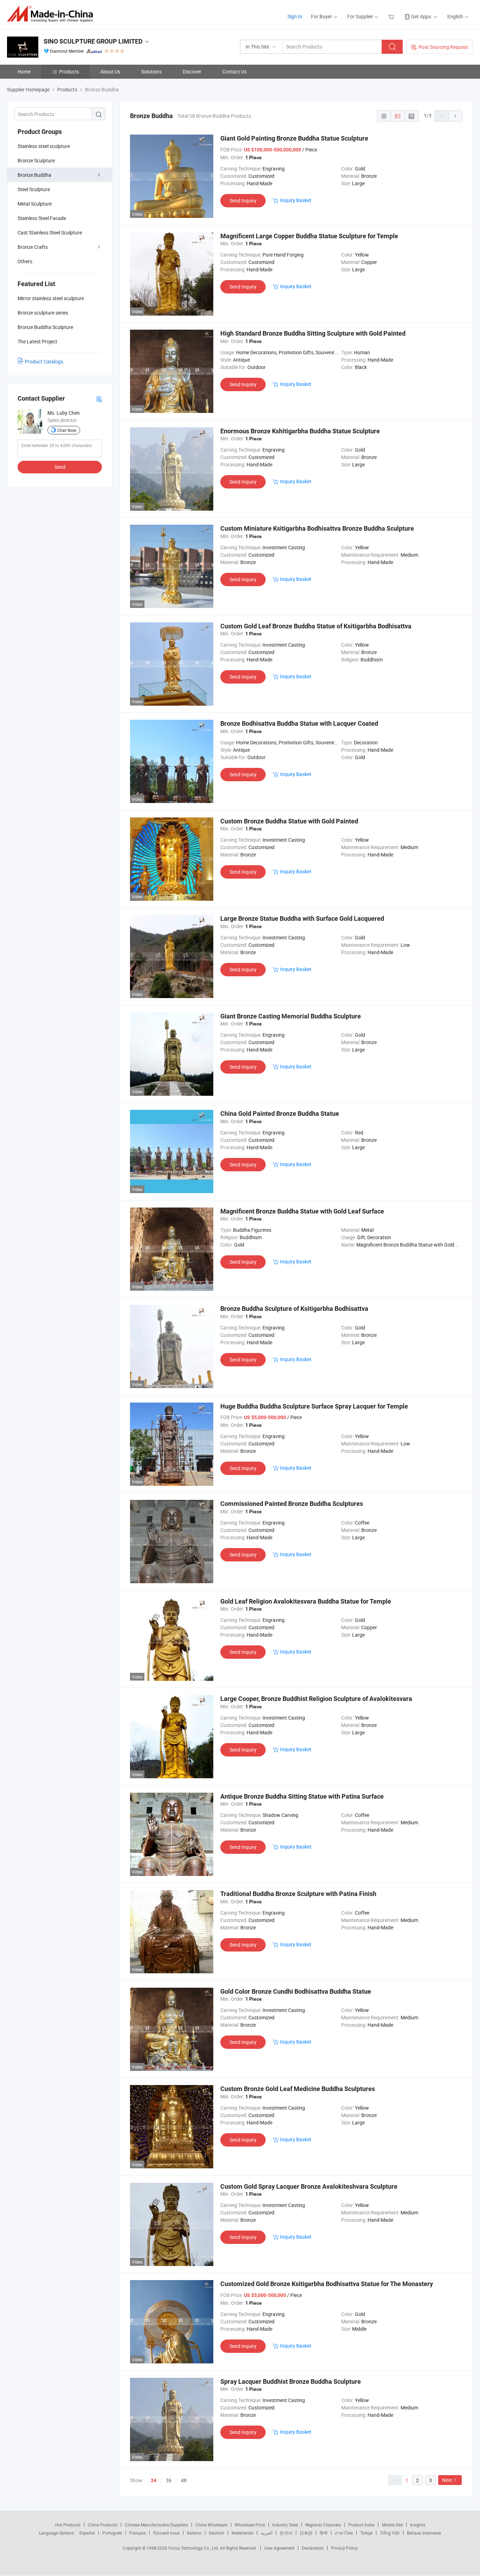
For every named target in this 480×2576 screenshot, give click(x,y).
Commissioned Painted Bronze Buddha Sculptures (292, 1504)
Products (69, 72)
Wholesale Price (250, 2525)
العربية (267, 2533)
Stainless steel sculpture (44, 146)
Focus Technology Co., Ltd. (194, 2548)
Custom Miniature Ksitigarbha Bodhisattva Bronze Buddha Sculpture (317, 528)
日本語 (306, 2533)
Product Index (361, 2525)
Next (447, 2480)
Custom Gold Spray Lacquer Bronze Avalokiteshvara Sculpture (309, 2186)
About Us (110, 72)
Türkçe (366, 2533)
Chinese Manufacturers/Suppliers (156, 2525)
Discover (192, 72)
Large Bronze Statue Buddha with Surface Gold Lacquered (302, 918)
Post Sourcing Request (443, 47)
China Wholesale (211, 2525)
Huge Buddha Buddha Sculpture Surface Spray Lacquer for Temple (314, 1406)
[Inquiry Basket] (392, 16)
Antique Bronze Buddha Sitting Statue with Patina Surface (302, 1796)
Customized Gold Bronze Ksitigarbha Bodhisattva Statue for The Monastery (327, 2284)
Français (138, 2533)
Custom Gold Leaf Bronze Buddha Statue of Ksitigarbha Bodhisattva (316, 626)
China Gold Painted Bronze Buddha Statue (280, 1114)
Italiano (194, 2533)
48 (184, 2480)
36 (169, 2480)
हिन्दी (324, 2533)
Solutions (151, 72)
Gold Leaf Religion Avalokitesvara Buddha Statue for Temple (306, 1601)
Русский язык (166, 2533)
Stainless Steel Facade (42, 218)
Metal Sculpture (35, 204)
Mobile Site (392, 2525)
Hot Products (68, 2525)
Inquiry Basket (296, 200)
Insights (418, 2525)
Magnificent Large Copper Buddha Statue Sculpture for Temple (309, 236)
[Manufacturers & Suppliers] (52, 14)
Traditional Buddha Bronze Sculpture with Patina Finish (298, 1894)
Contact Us (235, 72)
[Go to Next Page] (455, 116)
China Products (103, 2525)
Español (87, 2533)
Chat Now (67, 430)
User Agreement (279, 2548)
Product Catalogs (44, 361)
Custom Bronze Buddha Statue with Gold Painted (289, 821)
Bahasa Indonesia (424, 2533)
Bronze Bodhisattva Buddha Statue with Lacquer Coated (299, 723)
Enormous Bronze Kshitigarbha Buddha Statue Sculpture (300, 431)
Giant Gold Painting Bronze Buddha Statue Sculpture (294, 138)
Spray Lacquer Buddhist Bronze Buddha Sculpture (291, 2381)
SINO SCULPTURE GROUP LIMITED (93, 41)
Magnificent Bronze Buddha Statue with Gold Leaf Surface (302, 1211)
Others (25, 261)
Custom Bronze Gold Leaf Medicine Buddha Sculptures (298, 2089)
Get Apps (421, 16)
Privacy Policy (344, 2548)
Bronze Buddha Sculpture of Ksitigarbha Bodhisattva (294, 1309)
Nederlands (242, 2533)
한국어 (286, 2533)
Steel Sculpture (34, 189)
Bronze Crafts (33, 247)
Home (24, 72)
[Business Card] (99, 399)
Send (60, 467)
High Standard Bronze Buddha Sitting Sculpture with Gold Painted (313, 333)
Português (112, 2533)
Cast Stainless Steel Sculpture (50, 232)
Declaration (313, 2548)
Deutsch (216, 2533)
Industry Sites (285, 2525)
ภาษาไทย (344, 2533)
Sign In (295, 16)
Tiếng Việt (390, 2533)
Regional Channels (323, 2525)
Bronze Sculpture (36, 160)
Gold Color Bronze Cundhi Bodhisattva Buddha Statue (296, 1991)
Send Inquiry (243, 200)
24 (154, 2480)
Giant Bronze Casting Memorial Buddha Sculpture (291, 1016)
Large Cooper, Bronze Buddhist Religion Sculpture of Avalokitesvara (316, 1699)
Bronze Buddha (34, 175)
